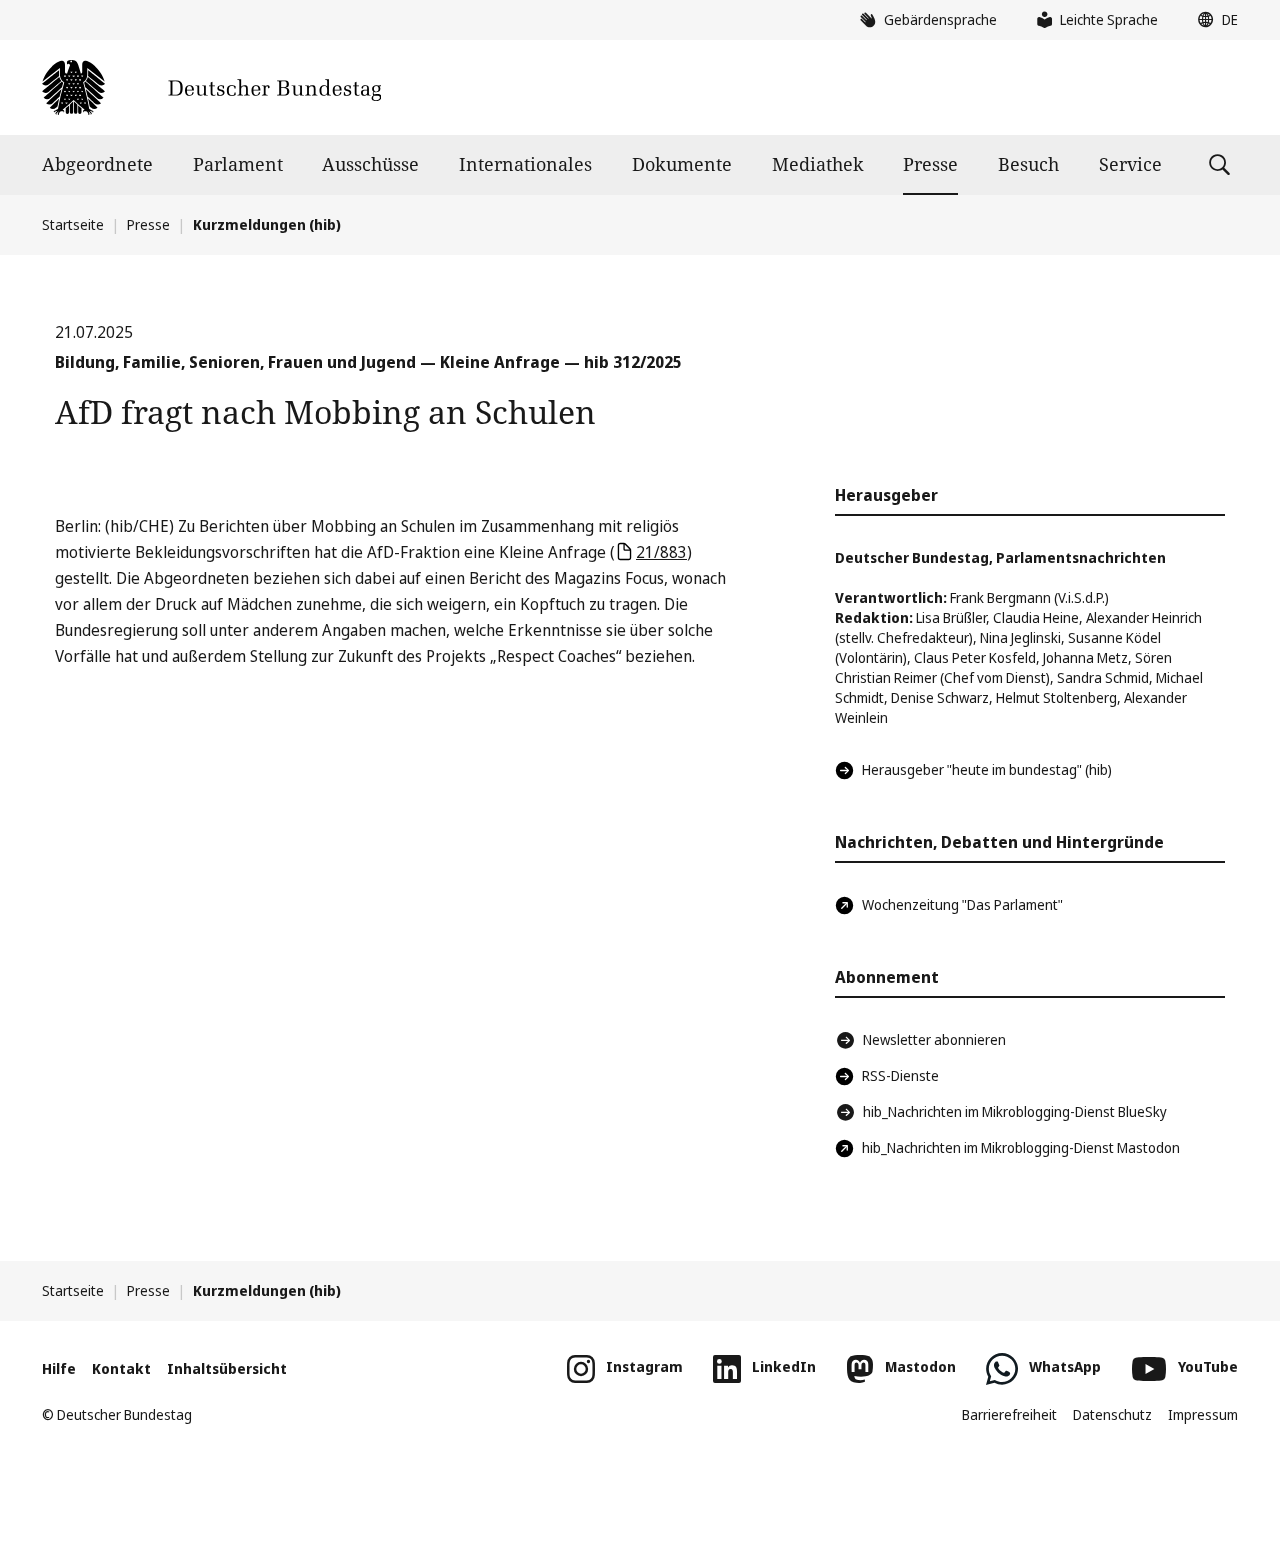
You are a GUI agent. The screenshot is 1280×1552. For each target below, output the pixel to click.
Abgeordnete (97, 164)
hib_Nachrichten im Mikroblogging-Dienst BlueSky (1015, 1111)
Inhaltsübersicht (227, 1368)
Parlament (238, 164)
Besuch (1028, 164)
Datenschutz (1112, 1414)
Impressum (1203, 1414)
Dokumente (682, 164)
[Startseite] (211, 87)
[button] (1213, 20)
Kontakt (121, 1368)
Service (1130, 164)
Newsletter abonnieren (934, 1039)
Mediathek (818, 164)
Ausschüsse (370, 164)
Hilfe (59, 1368)
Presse (930, 164)
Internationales (525, 164)
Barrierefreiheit (1009, 1414)
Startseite (73, 224)
